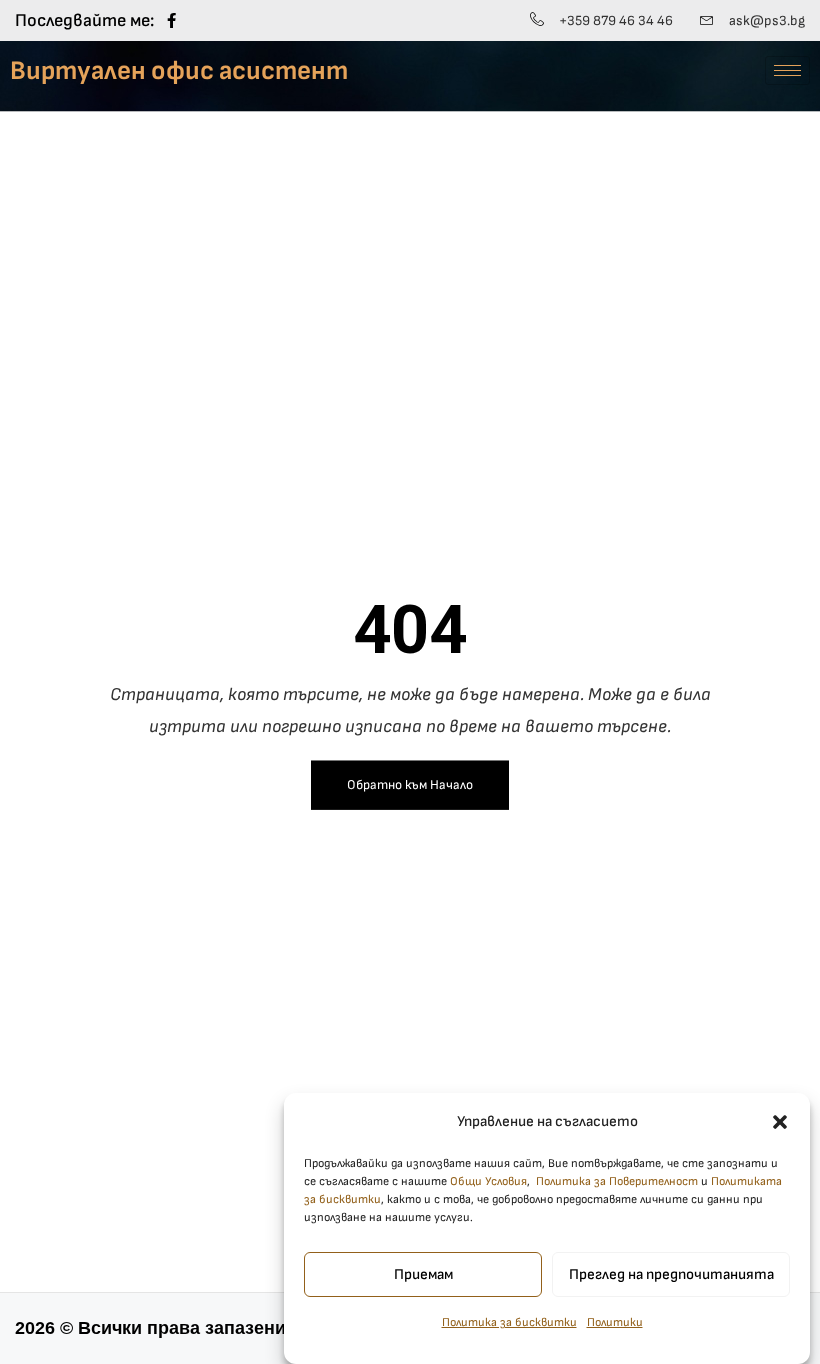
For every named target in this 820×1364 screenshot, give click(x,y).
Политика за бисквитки (509, 1322)
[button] (780, 1122)
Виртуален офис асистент (179, 71)
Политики (615, 1322)
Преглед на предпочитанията (671, 1274)
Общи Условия (488, 1181)
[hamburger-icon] (787, 70)
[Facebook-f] (171, 20)
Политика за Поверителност (617, 1181)
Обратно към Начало (410, 785)
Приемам (423, 1274)
